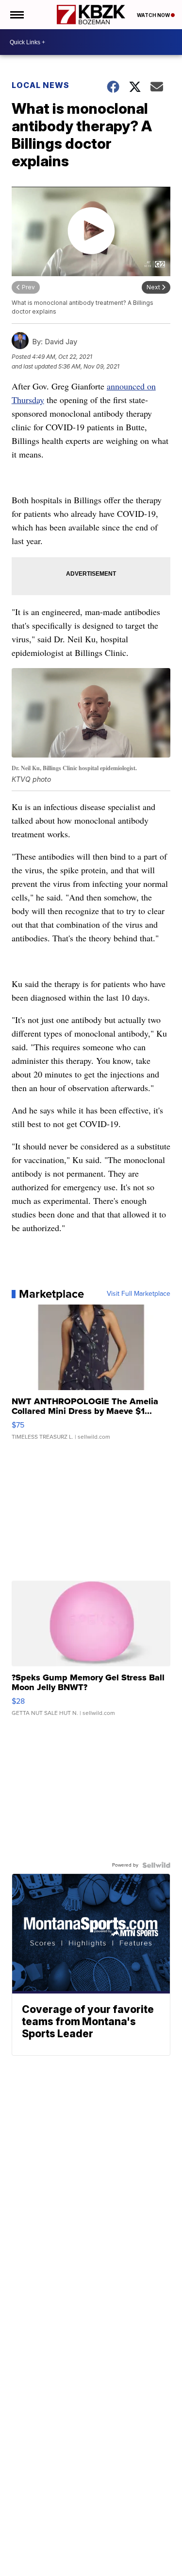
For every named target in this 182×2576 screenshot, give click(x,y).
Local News (41, 85)
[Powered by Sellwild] (156, 1865)
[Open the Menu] (16, 15)
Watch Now (154, 15)
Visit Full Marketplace (139, 1294)
